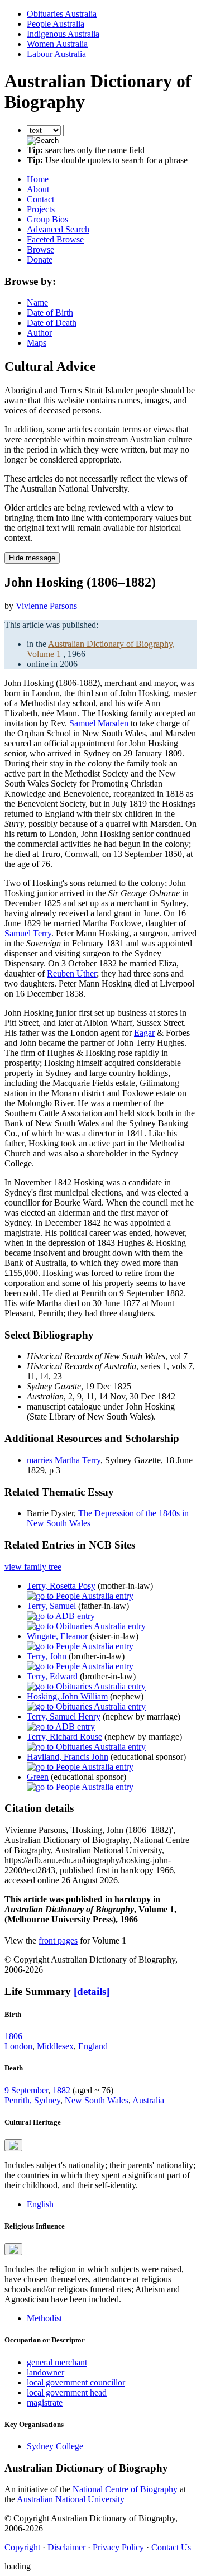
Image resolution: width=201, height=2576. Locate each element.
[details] (92, 1991)
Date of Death (52, 323)
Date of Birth (50, 313)
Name (37, 303)
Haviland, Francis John (68, 1757)
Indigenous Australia (63, 34)
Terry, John (47, 1656)
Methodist (44, 2318)
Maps (37, 343)
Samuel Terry (28, 933)
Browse (40, 249)
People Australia (56, 24)
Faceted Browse (55, 239)
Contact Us (171, 2547)
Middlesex (55, 2046)
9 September (26, 2090)
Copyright (22, 2547)
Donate (40, 259)
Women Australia (57, 44)
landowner (46, 2372)
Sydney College (55, 2446)
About (38, 189)
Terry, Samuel (51, 1606)
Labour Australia (56, 54)
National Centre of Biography (125, 2489)
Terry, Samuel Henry (64, 1716)
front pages (58, 1941)
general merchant (57, 2362)
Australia (148, 2100)
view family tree (33, 1567)
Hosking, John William (67, 1696)
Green (38, 1777)
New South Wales (97, 2100)
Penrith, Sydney (32, 2100)
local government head (67, 2392)
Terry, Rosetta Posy (61, 1586)
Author (39, 333)
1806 (13, 2036)
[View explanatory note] (13, 2145)
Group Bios (47, 219)
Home (38, 179)
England (93, 2046)
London (18, 2046)
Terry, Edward (52, 1676)
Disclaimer (66, 2547)
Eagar (144, 1033)
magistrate (45, 2403)
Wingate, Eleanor (57, 1636)
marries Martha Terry (64, 1460)
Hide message (32, 558)
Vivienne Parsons (46, 606)
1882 (61, 2090)
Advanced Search (58, 229)
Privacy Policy (118, 2547)
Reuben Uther (72, 973)
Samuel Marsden (99, 723)
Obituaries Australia (62, 14)
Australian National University (71, 2499)
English (40, 2204)
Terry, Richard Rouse (64, 1737)
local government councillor (76, 2382)
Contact (40, 199)
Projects (41, 209)
